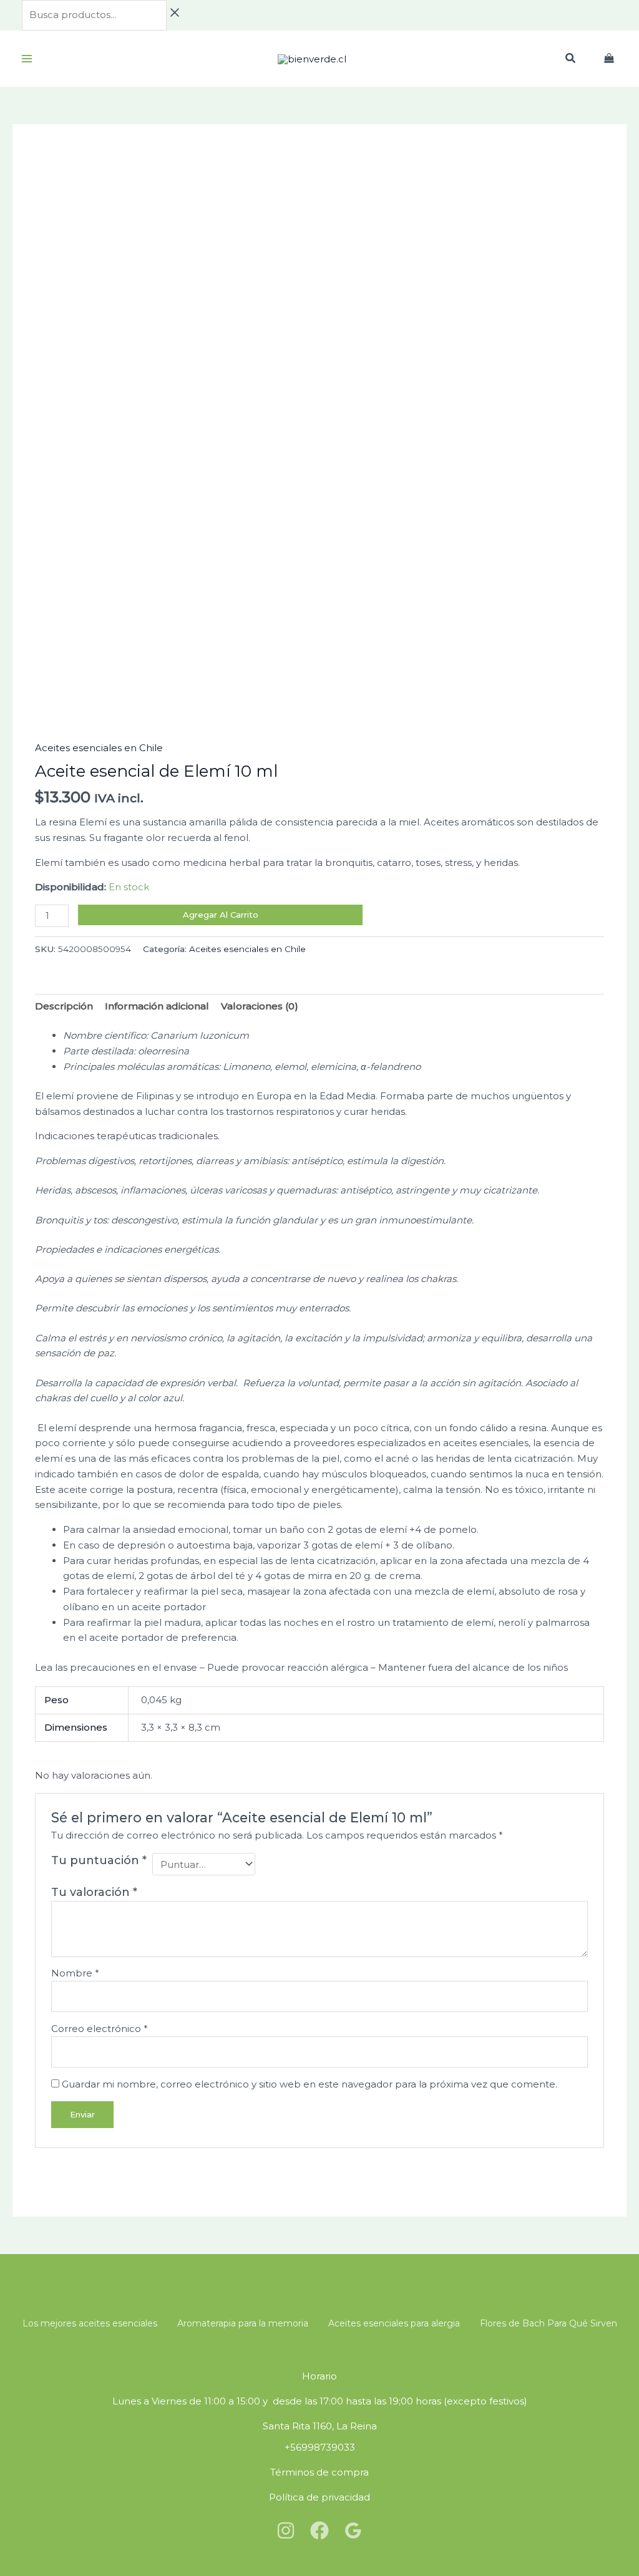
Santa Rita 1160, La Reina (320, 2426)
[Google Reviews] (353, 2530)
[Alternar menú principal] (27, 59)
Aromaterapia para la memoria (243, 2323)
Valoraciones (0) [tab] (260, 1006)
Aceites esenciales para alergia (394, 2323)
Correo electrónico (100, 2029)
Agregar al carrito (221, 915)
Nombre (75, 1973)
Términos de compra (319, 2472)
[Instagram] (286, 2530)
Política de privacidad (319, 2497)
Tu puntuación (99, 1860)
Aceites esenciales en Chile (99, 748)
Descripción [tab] (64, 1006)
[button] (571, 60)
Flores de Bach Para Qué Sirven (549, 2323)
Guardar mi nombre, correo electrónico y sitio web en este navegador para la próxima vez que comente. (310, 2084)
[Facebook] (319, 2530)
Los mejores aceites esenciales (90, 2323)
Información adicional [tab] (157, 1006)
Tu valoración (94, 1892)
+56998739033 (320, 2447)
